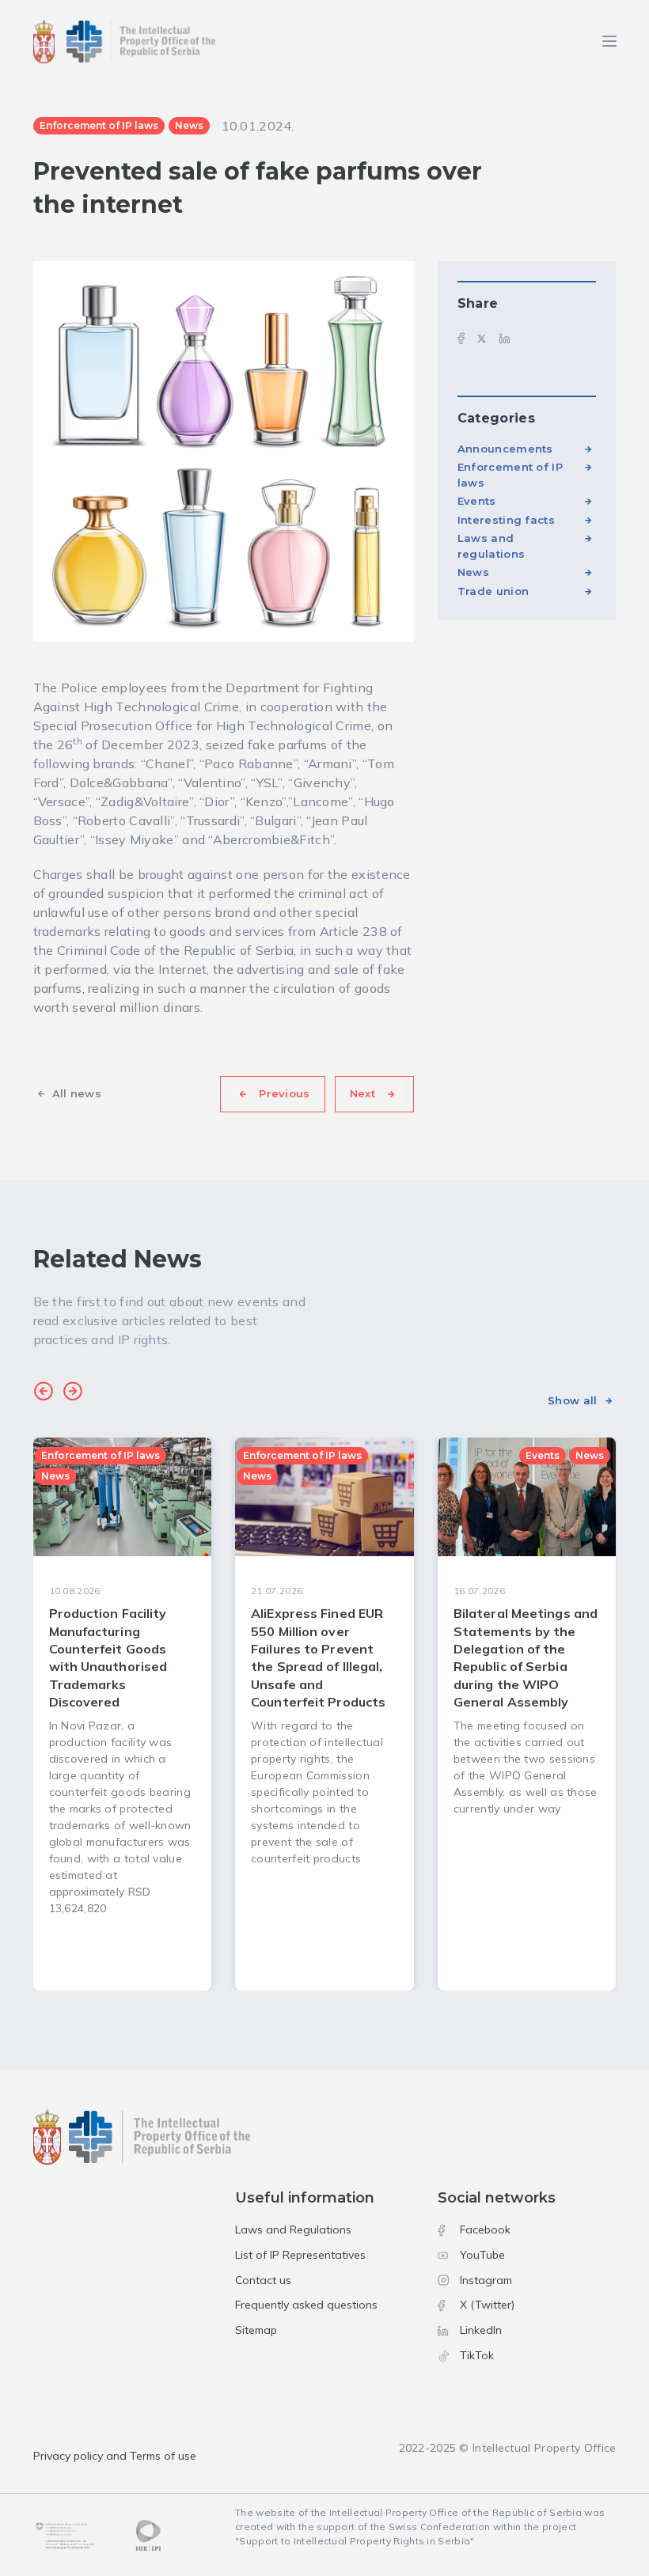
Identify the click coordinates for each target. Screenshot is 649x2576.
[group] (123, 1714)
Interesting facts (506, 520)
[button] (44, 1393)
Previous (284, 1093)
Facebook (485, 2229)
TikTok (477, 2355)
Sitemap (256, 2330)
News (473, 572)
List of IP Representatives (300, 2255)
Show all (572, 1400)
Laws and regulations (491, 546)
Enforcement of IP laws (510, 475)
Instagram (486, 2280)
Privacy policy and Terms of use (115, 2456)
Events (477, 501)
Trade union (493, 591)
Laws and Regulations (293, 2229)
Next (362, 1093)
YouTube (482, 2255)
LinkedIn (481, 2330)
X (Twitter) (487, 2305)
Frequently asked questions (306, 2305)
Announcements (505, 449)
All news (77, 1093)
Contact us (263, 2280)
